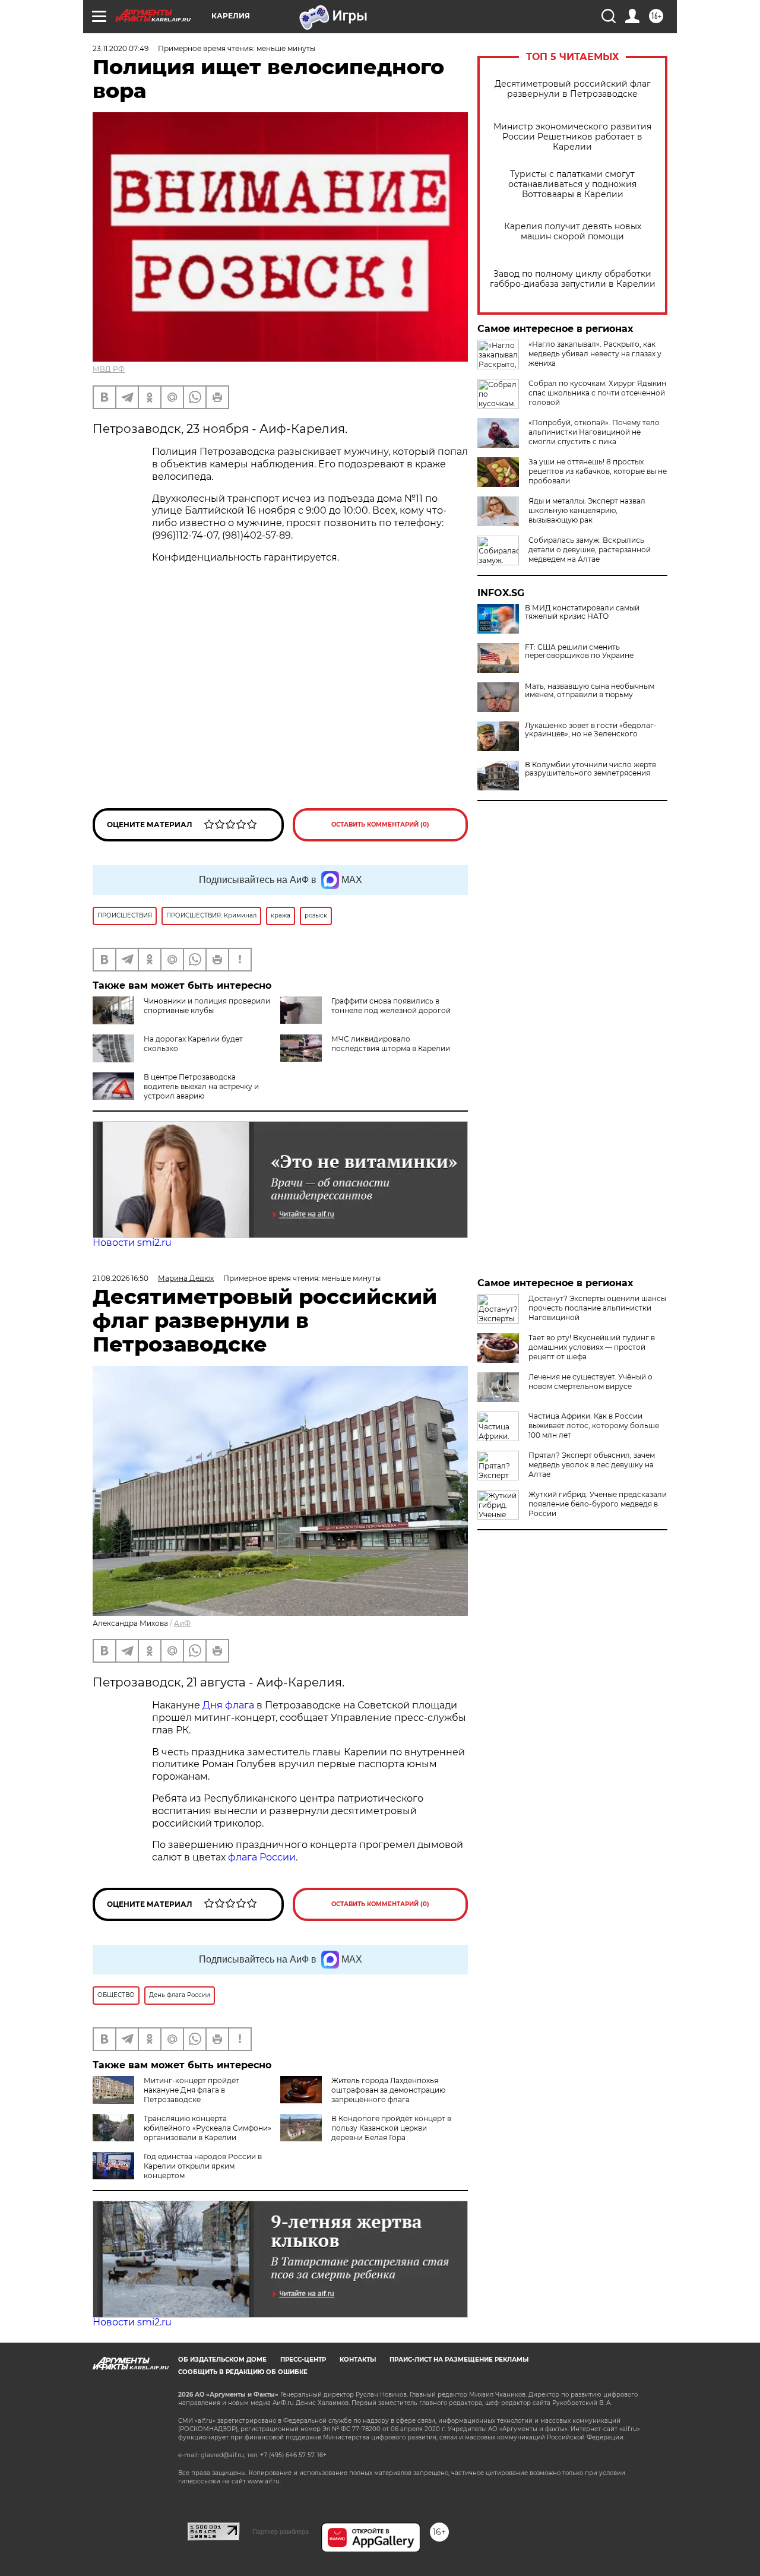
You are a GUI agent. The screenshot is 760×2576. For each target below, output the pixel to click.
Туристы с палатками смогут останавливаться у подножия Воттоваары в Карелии (572, 184)
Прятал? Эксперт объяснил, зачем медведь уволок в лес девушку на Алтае (592, 1465)
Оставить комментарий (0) (380, 825)
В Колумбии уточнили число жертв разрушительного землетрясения (590, 769)
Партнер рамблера (281, 2531)
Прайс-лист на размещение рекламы (459, 2360)
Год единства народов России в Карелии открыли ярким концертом (203, 2166)
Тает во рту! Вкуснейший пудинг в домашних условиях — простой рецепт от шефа (592, 1347)
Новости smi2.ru (132, 1243)
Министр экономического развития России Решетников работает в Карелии (572, 137)
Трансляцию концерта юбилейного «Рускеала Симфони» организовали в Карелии (208, 2128)
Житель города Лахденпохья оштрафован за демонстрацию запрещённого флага (388, 2090)
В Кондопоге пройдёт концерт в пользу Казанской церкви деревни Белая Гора (391, 2128)
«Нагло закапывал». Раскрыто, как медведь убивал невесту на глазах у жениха (595, 354)
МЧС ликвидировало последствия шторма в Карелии (391, 1044)
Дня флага (228, 1705)
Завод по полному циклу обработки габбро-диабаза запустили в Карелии (573, 279)
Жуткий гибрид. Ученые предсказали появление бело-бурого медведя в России (598, 1504)
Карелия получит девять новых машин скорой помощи (573, 232)
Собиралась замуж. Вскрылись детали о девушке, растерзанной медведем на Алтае (590, 550)
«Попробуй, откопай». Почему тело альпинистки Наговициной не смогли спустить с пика (594, 432)
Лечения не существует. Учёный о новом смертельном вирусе (590, 1382)
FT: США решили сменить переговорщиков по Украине (579, 651)
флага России (261, 1857)
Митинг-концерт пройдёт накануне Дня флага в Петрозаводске (191, 2090)
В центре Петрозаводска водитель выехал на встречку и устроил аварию (201, 1086)
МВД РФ (109, 369)
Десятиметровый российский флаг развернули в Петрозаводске (573, 89)
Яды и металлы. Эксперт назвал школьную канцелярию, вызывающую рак (587, 510)
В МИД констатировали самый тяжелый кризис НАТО (582, 612)
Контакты (358, 2360)
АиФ (182, 1623)
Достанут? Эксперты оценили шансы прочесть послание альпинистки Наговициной (597, 1308)
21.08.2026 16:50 (121, 1278)
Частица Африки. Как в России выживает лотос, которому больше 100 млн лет (594, 1425)
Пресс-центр (303, 2360)
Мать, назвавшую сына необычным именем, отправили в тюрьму (590, 691)
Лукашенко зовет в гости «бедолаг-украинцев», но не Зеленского (591, 730)
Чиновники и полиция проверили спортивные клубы (207, 1006)
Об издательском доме (222, 2360)
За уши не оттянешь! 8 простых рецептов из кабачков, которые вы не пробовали (598, 471)
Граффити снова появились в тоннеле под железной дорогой (391, 1006)
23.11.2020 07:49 (121, 48)
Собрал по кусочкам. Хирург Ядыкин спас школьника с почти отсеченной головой (597, 393)
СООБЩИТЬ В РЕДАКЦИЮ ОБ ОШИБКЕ (243, 2372)
